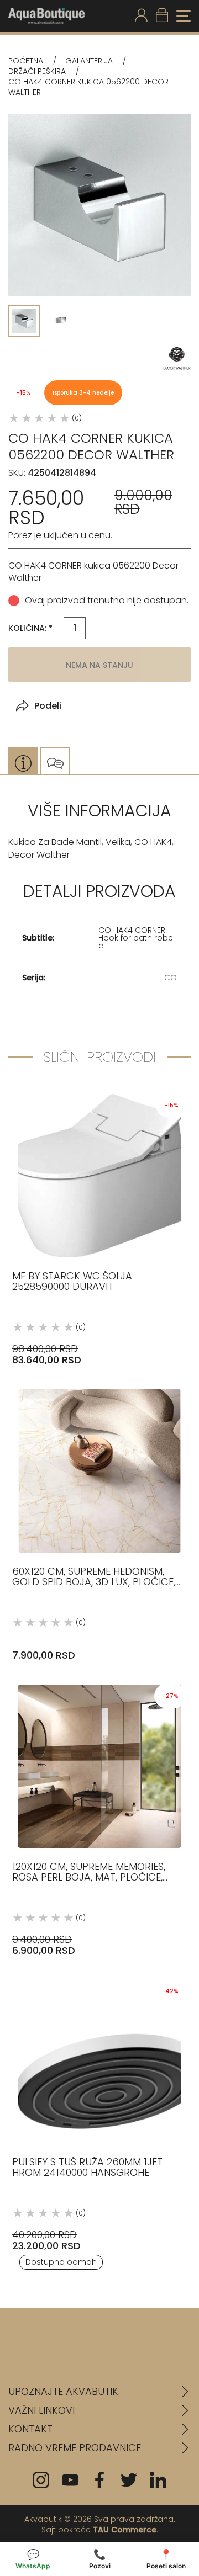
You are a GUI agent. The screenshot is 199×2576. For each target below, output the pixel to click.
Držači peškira (37, 71)
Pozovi (100, 2559)
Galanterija (89, 61)
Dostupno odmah (61, 2262)
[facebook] (99, 2480)
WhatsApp (33, 2559)
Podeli (48, 706)
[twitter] (129, 2480)
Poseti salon (166, 2559)
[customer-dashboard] (141, 16)
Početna (26, 61)
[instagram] (41, 2480)
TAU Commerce (125, 2530)
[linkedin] (158, 2480)
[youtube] (70, 2480)
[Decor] (177, 358)
